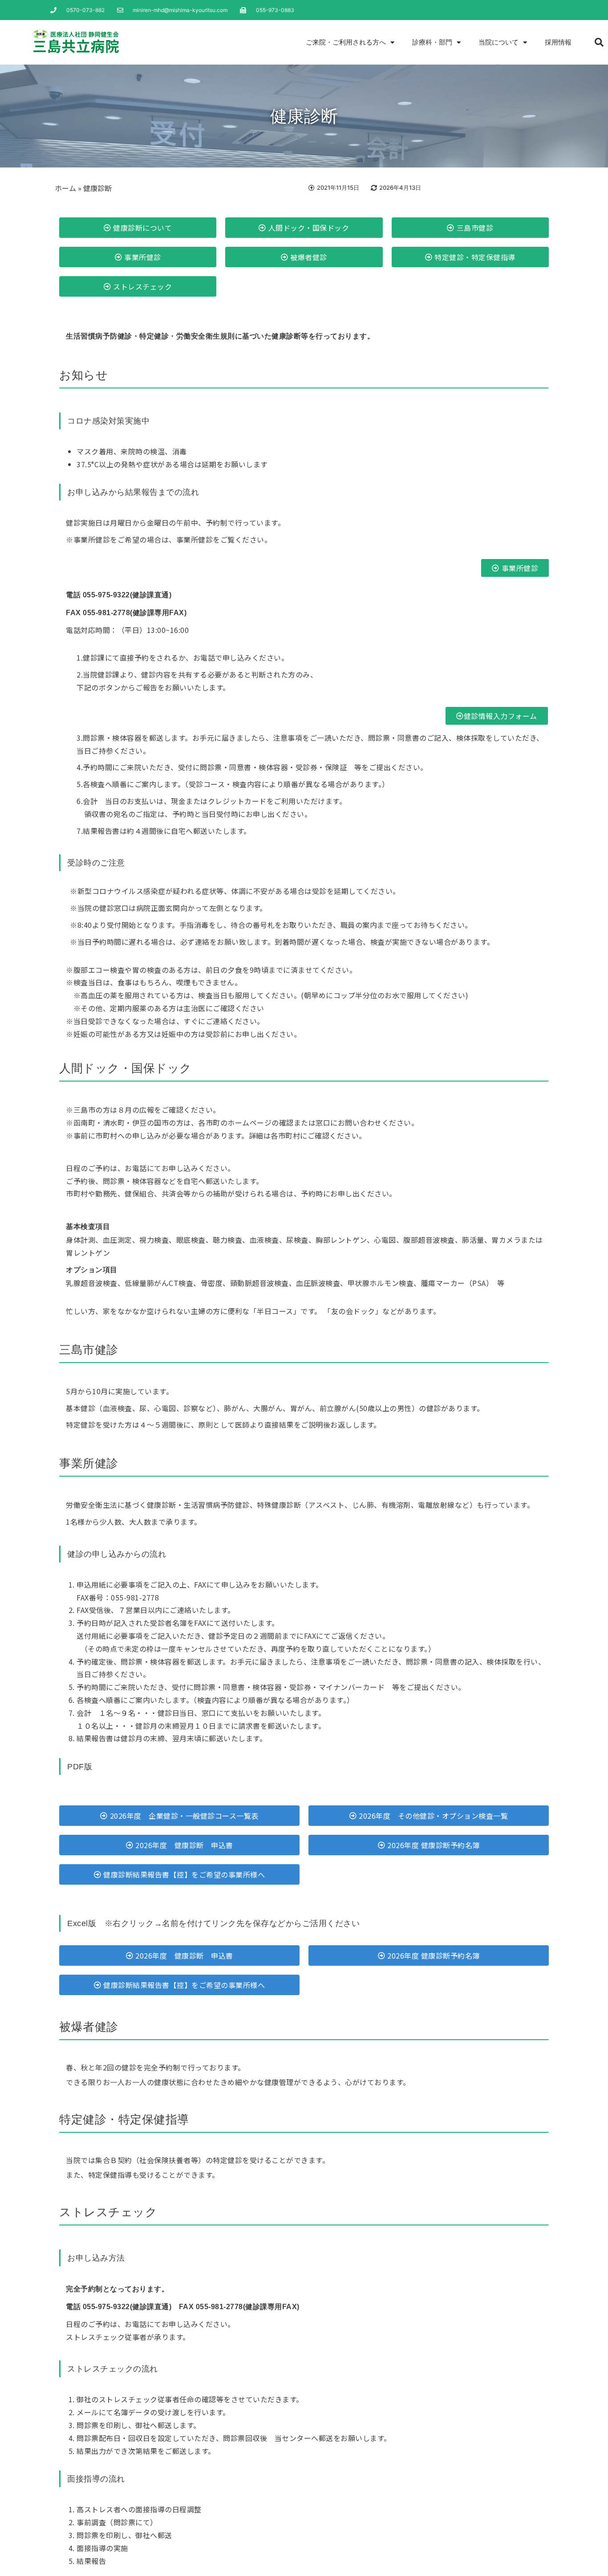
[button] (599, 42)
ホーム (65, 188)
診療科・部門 (432, 42)
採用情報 (558, 42)
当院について (499, 42)
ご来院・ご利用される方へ (346, 42)
